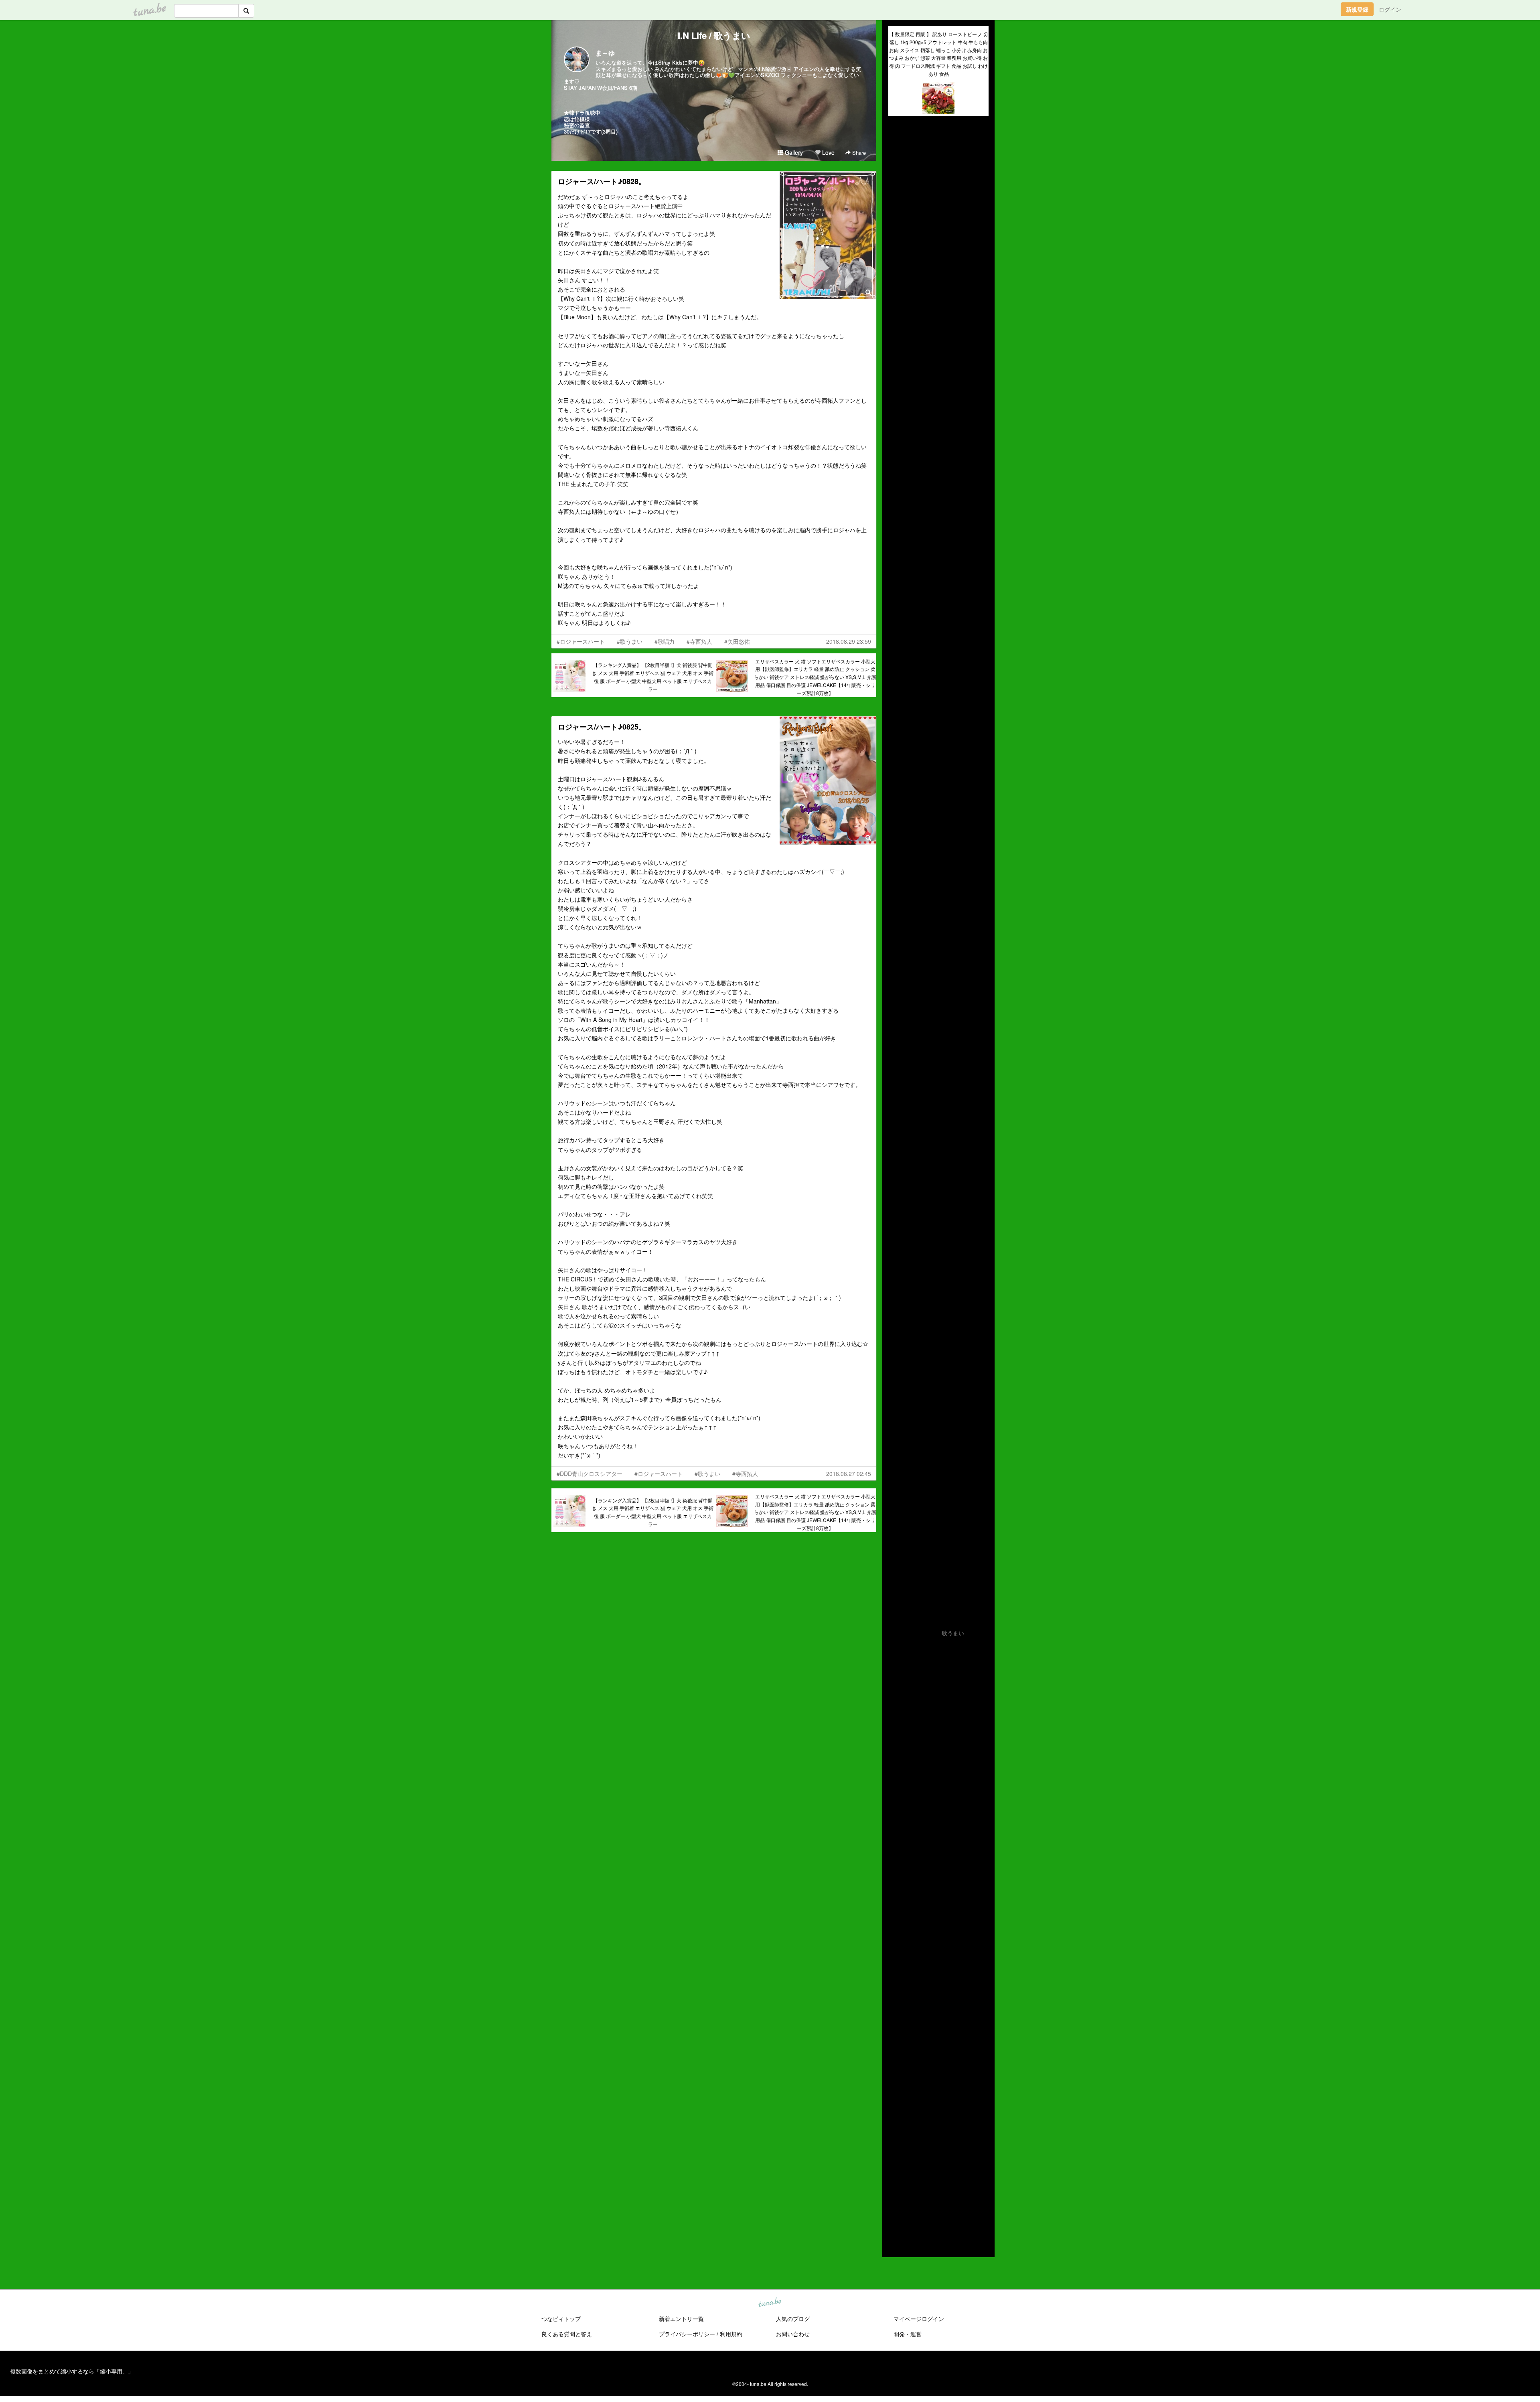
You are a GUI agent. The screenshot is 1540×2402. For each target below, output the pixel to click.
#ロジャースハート (581, 641)
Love (828, 152)
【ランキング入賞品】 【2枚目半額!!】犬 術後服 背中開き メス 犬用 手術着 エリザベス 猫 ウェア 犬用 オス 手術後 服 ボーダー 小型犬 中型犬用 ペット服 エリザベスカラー (653, 677)
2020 (895, 2162)
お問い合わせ (793, 2334)
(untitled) (900, 150)
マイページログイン (919, 2319)
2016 (895, 2199)
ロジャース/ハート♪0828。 (602, 181)
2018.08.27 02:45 (849, 1474)
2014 (895, 2218)
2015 (895, 2209)
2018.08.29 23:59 (849, 641)
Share (858, 153)
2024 (895, 2125)
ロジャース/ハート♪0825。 (602, 727)
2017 (895, 2190)
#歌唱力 (665, 641)
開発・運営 (908, 2334)
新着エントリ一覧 (681, 2319)
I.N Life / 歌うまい (714, 35)
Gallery (793, 152)
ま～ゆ (605, 53)
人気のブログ (793, 2319)
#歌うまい (630, 641)
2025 (895, 2116)
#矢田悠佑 (737, 641)
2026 (895, 2107)
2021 (895, 2153)
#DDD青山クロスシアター (590, 1474)
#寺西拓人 (699, 641)
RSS (900, 2243)
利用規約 (731, 2334)
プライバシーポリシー (687, 2334)
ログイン (1390, 9)
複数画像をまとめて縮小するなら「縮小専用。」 (72, 2371)
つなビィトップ (561, 2319)
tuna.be (770, 2303)
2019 (895, 2171)
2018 (895, 2181)
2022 (895, 2144)
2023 (895, 2134)
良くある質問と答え (567, 2334)
